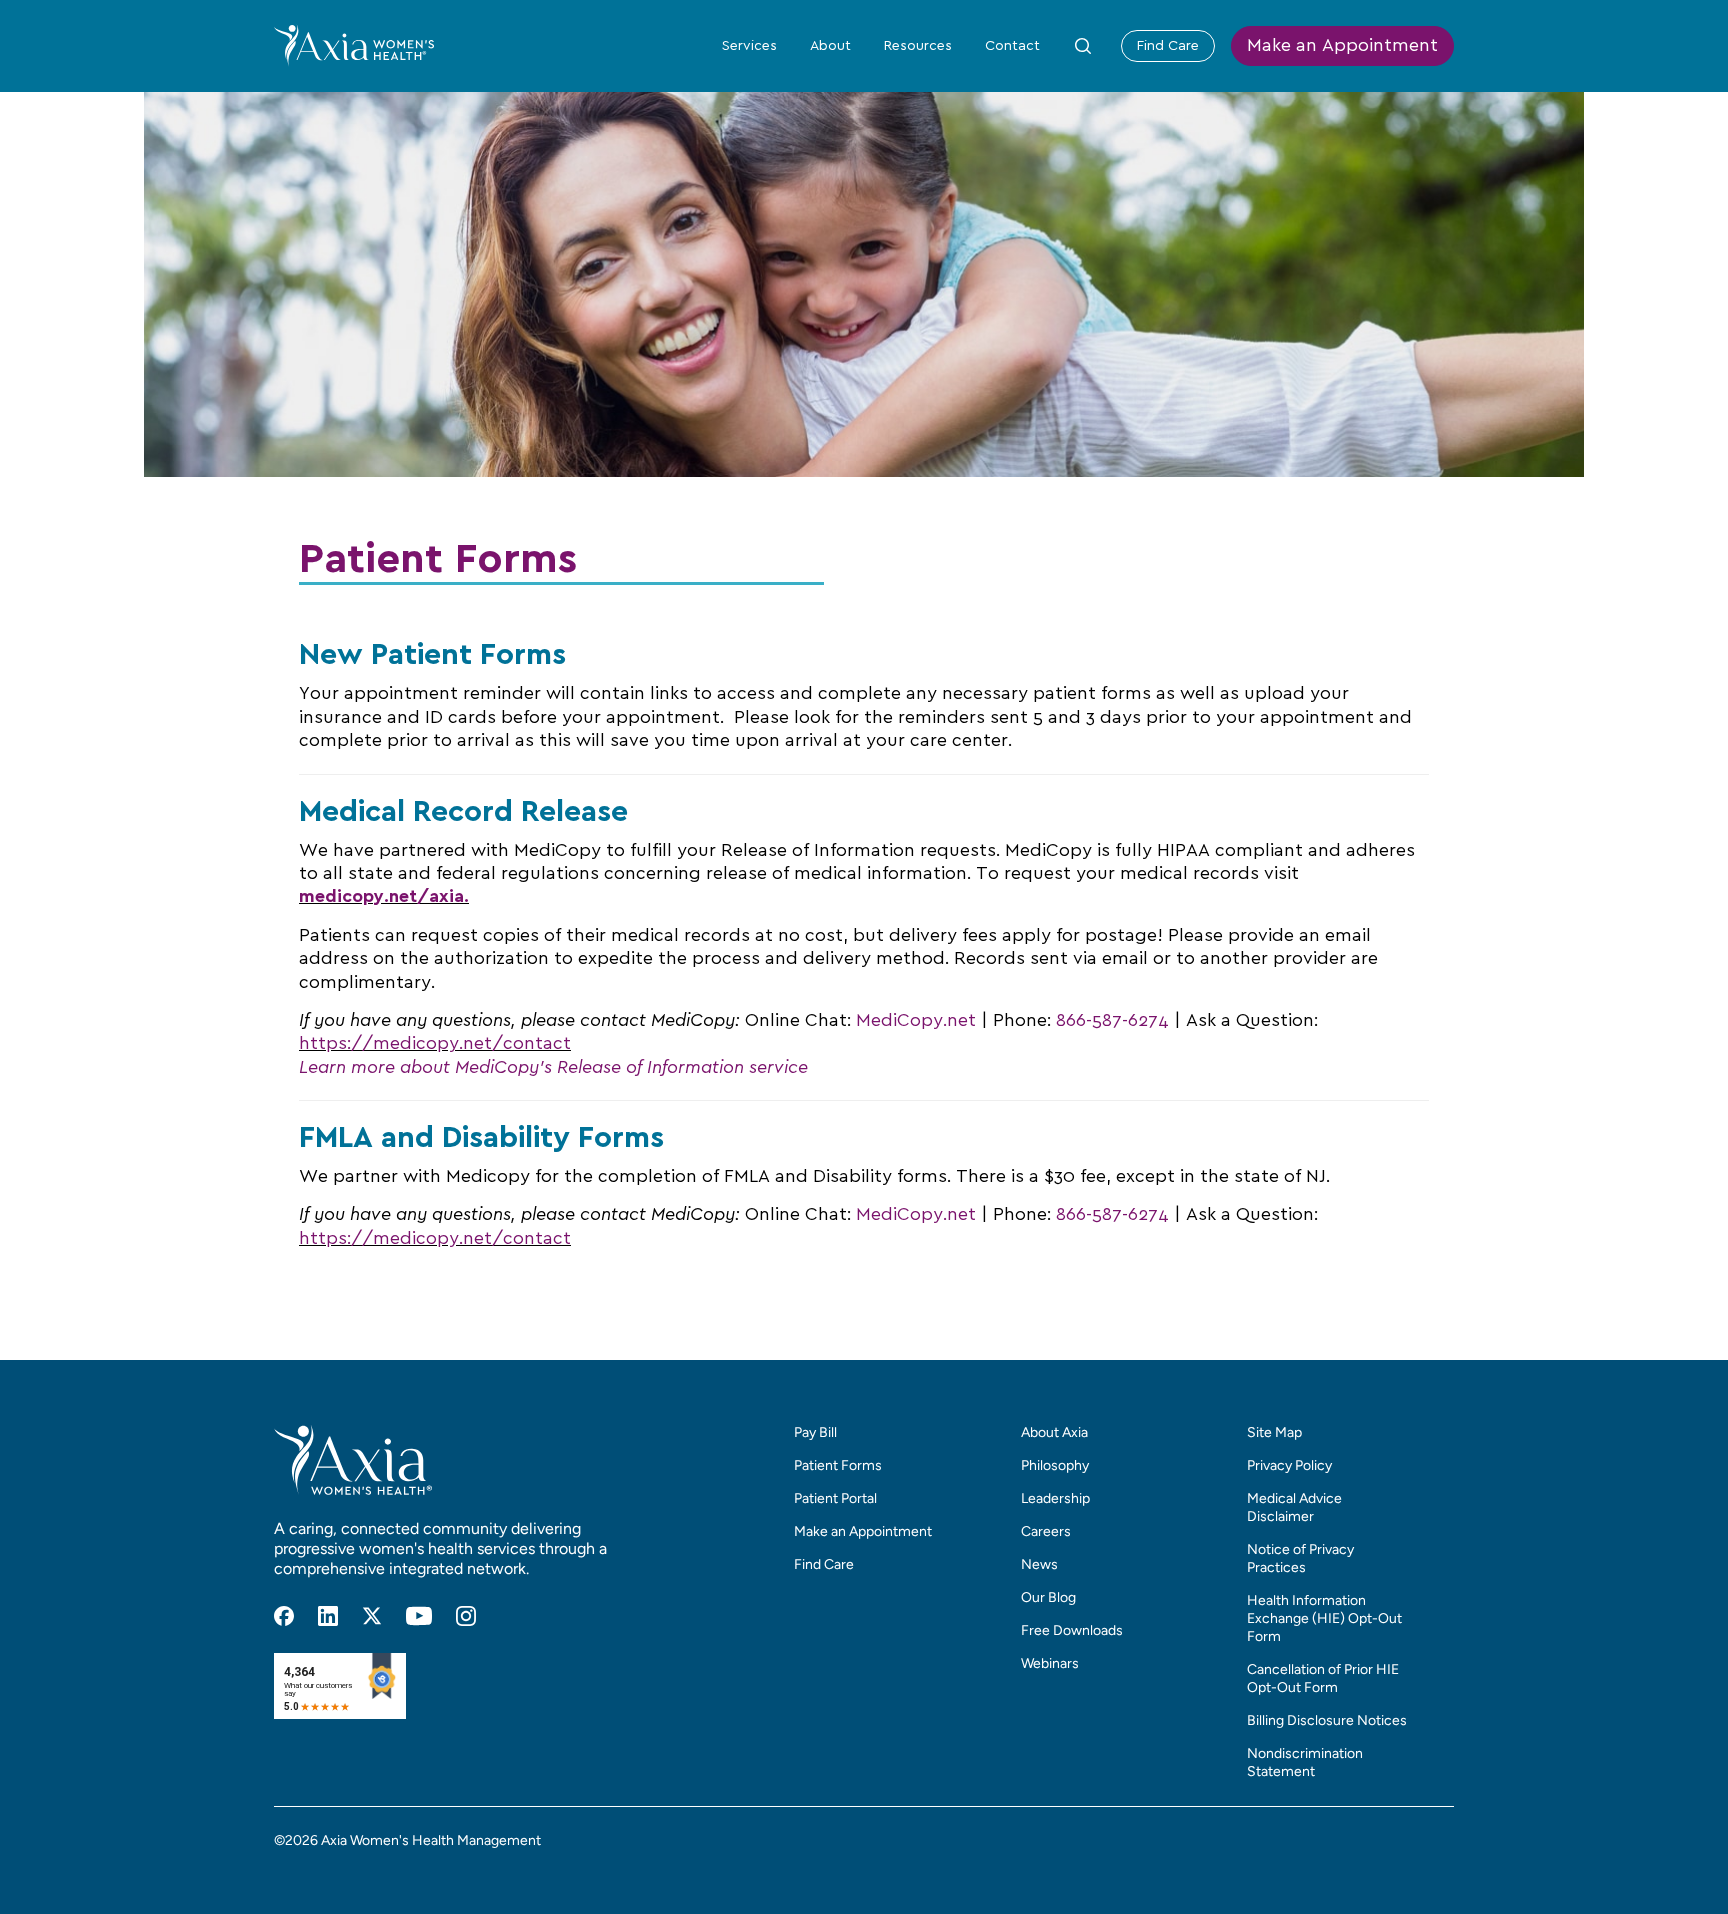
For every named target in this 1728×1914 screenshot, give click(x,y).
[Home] (354, 45)
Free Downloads (1072, 1630)
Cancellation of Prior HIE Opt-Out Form (1323, 1678)
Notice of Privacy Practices (1300, 1558)
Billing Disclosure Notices (1327, 1720)
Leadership (1055, 1498)
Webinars (1050, 1663)
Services (749, 46)
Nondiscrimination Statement (1305, 1762)
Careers (1046, 1531)
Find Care (1168, 46)
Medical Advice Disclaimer (1294, 1507)
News (1039, 1564)
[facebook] (284, 1616)
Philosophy (1055, 1465)
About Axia (1054, 1432)
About (830, 46)
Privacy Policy (1289, 1465)
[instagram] (466, 1616)
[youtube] (419, 1616)
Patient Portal (835, 1498)
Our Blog (1048, 1597)
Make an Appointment (1342, 46)
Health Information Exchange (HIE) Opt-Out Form (1324, 1618)
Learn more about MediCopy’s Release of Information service (553, 1068)
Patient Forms (838, 1465)
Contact (1012, 46)
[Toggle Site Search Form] (1083, 46)
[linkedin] (328, 1616)
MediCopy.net (916, 1021)
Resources (918, 46)
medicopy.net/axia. (384, 897)
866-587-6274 (1112, 1021)
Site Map (1274, 1432)
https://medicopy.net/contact (435, 1044)
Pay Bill (815, 1432)
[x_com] (372, 1616)
